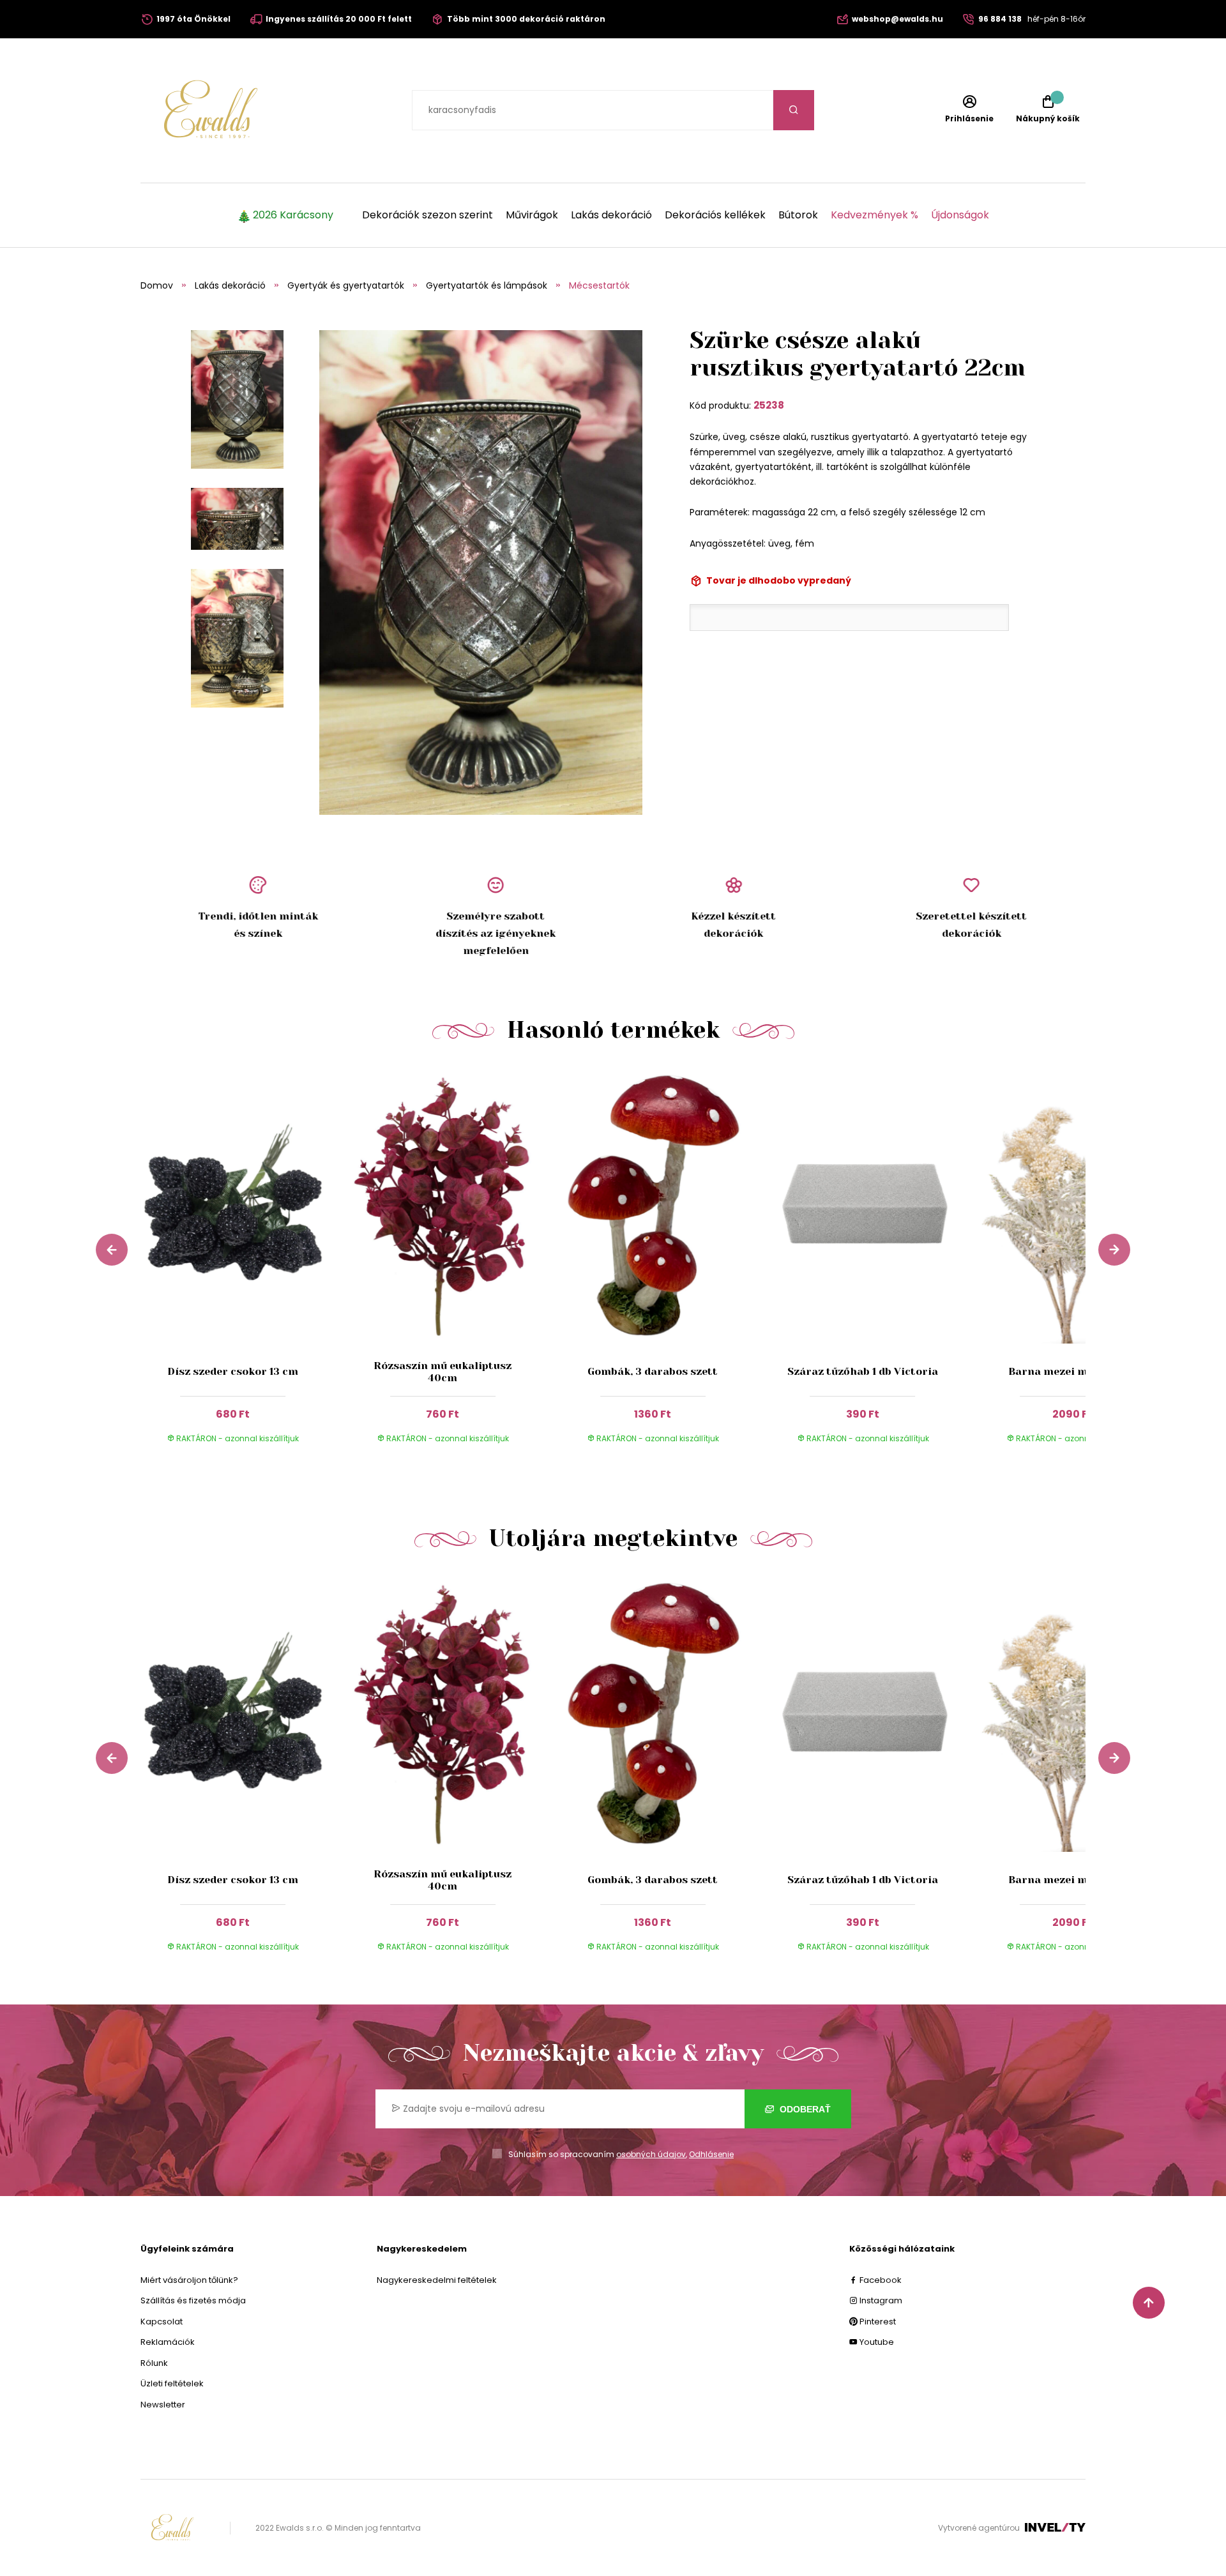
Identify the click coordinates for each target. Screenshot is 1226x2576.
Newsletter (163, 2405)
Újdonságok (960, 215)
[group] (246, 1268)
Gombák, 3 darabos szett (653, 1371)
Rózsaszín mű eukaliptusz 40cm (443, 1372)
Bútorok (798, 215)
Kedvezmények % (874, 215)
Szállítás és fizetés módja (193, 2300)
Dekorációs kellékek (715, 215)
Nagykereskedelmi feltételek (437, 2280)
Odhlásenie (711, 2154)
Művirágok (532, 215)
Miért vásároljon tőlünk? (189, 2280)
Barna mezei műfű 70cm (1072, 1371)
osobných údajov (651, 2154)
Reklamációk (168, 2342)
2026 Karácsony (293, 215)
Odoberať (804, 2109)
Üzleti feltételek (172, 2383)
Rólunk (154, 2363)
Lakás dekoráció (611, 215)
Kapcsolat (162, 2322)
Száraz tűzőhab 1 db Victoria (863, 1371)
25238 (769, 405)
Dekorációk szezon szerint (428, 215)
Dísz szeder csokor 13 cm (233, 1371)
